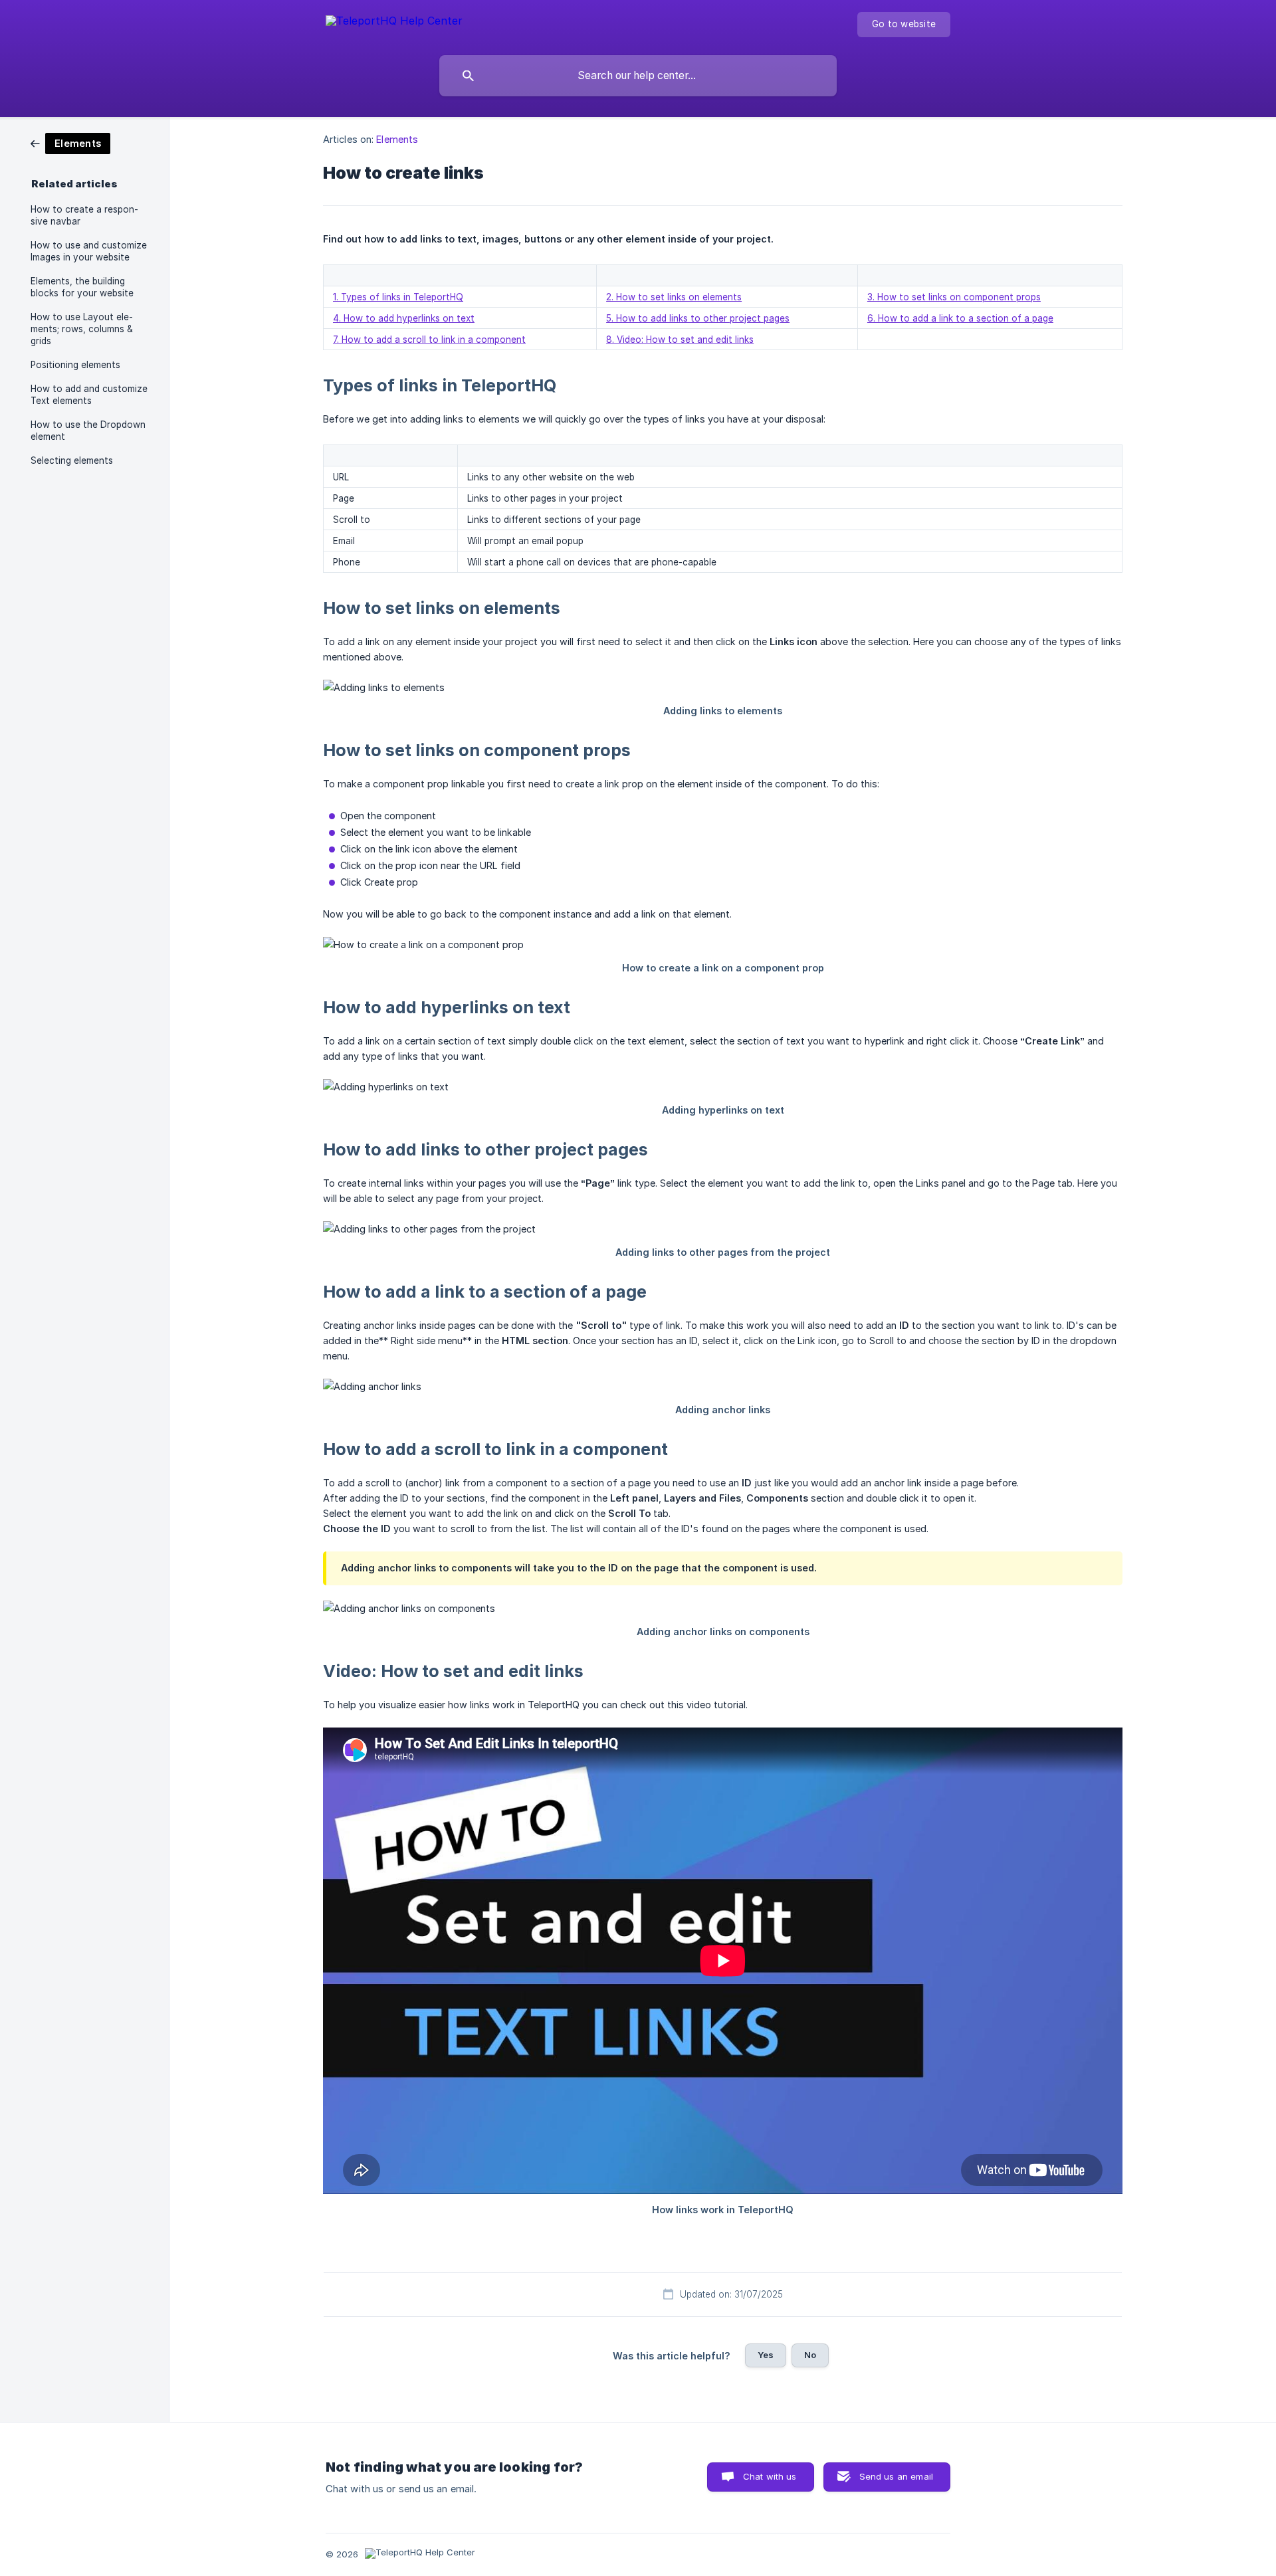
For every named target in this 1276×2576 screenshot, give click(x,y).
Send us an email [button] (896, 2476)
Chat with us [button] (770, 2476)
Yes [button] (766, 2355)
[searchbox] (638, 76)
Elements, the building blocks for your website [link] (82, 287)
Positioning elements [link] (75, 365)
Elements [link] (397, 139)
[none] (394, 23)
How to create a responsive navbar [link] (84, 215)
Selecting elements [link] (72, 460)
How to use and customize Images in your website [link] (89, 251)
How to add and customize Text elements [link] (89, 395)
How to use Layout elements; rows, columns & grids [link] (82, 329)
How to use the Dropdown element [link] (88, 431)
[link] (70, 143)
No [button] (810, 2355)
